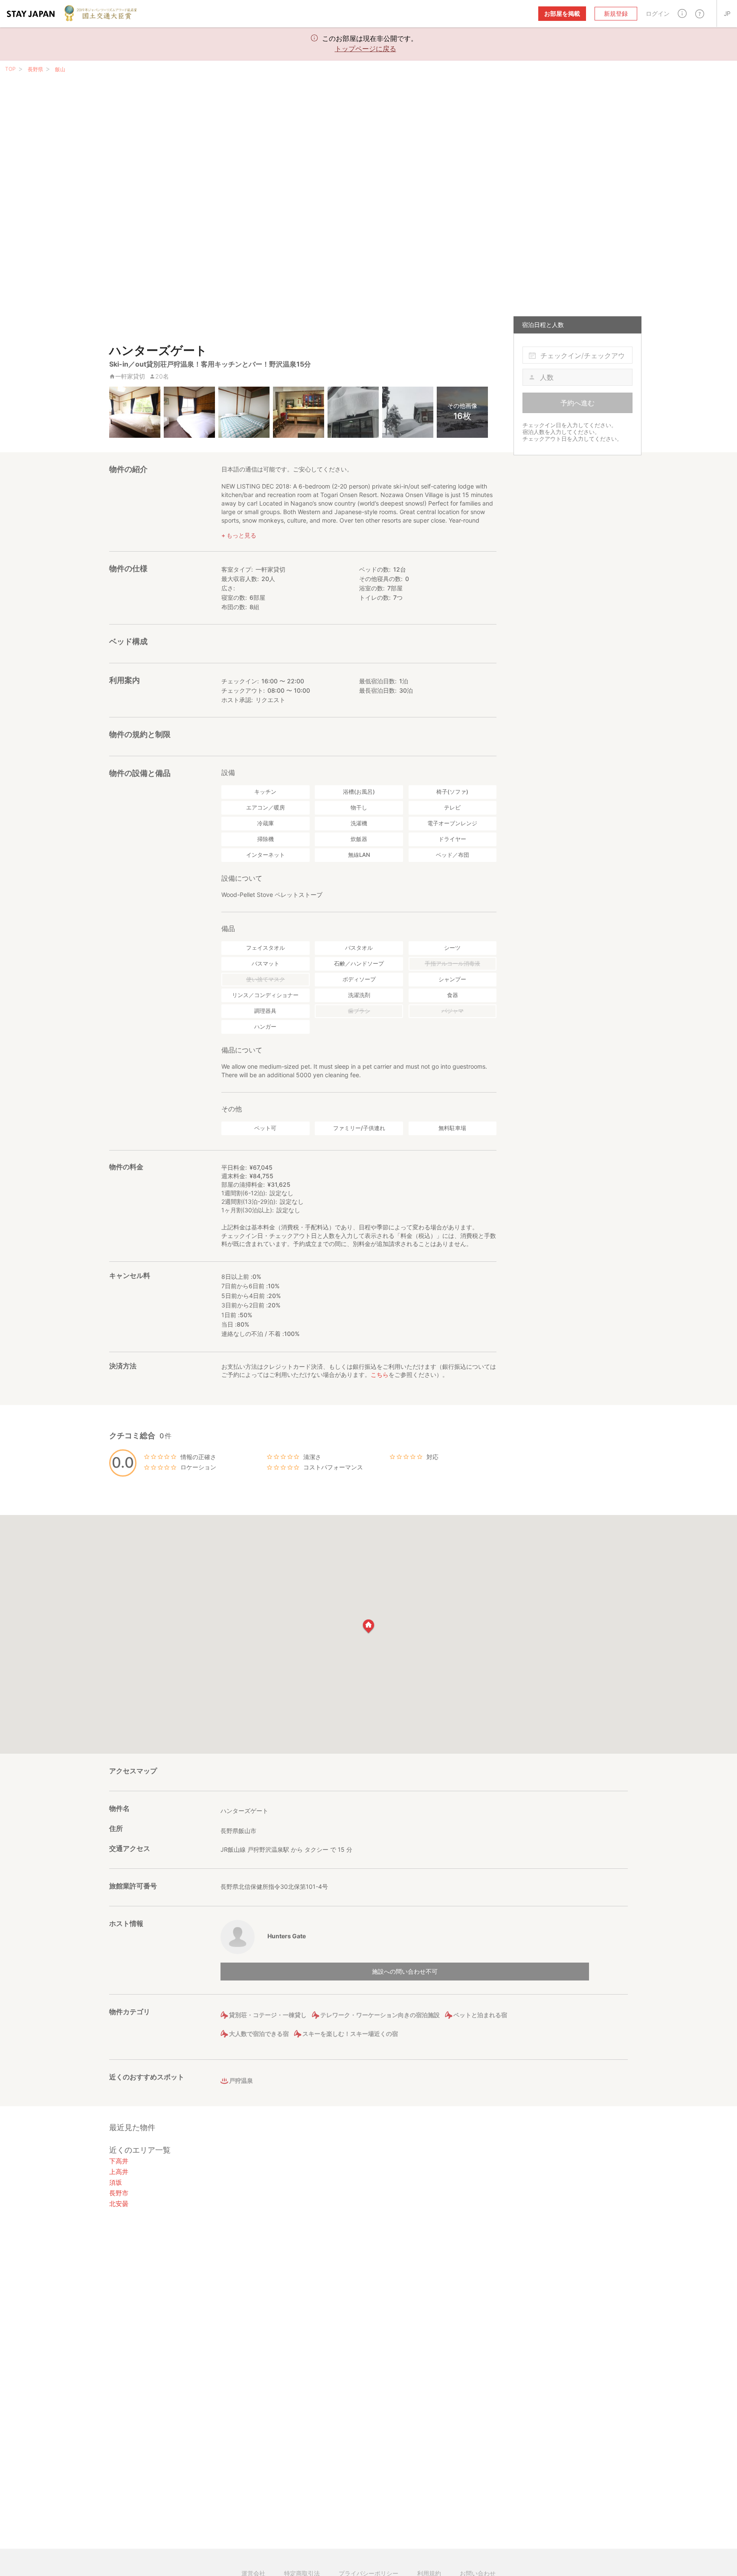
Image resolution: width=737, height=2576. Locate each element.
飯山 (60, 69)
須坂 (116, 2182)
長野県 (35, 69)
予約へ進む (577, 403)
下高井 (119, 2161)
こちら (380, 1375)
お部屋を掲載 (562, 13)
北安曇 (119, 2204)
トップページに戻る (366, 49)
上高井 (119, 2172)
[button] (682, 13)
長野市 (119, 2193)
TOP (10, 69)
